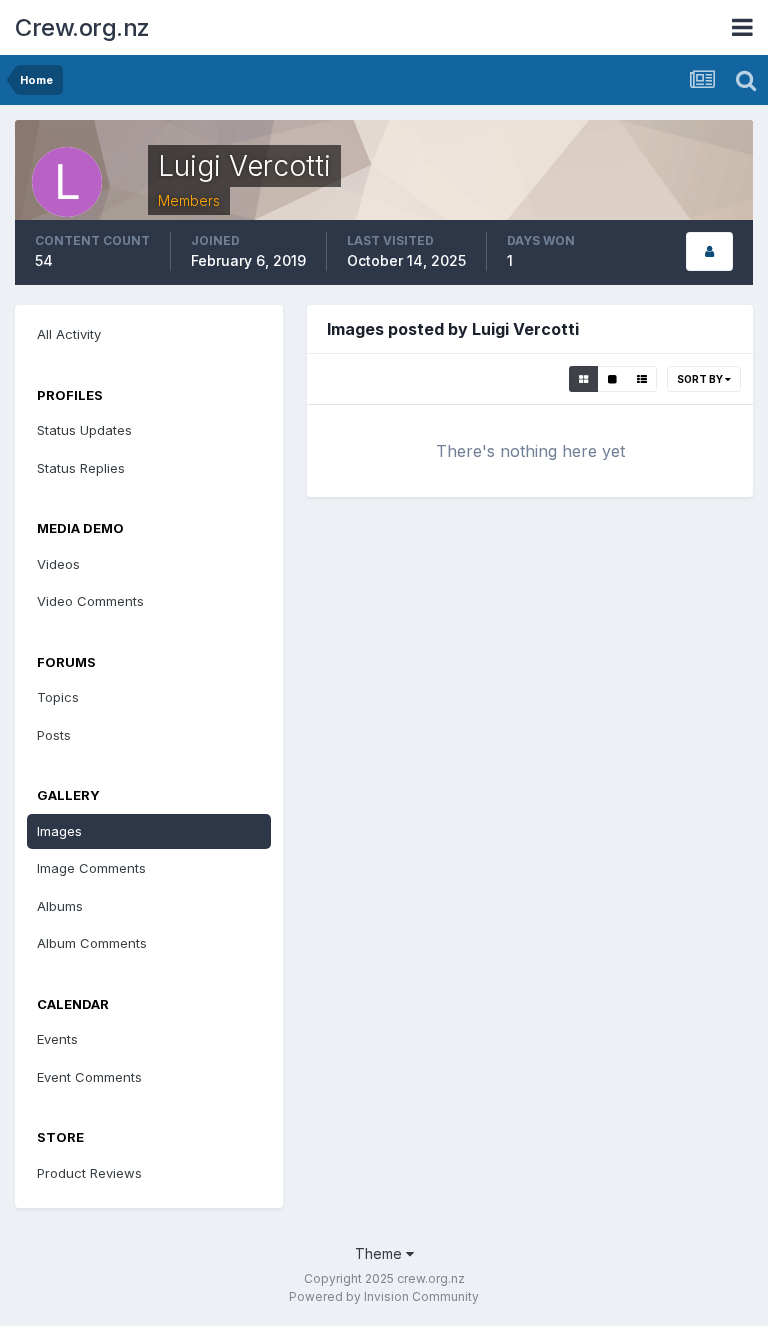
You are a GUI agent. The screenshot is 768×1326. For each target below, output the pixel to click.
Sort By (701, 379)
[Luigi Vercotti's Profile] (709, 251)
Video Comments (90, 601)
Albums (60, 906)
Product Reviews (89, 1173)
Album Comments (92, 943)
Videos (58, 564)
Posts (54, 735)
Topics (58, 697)
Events (57, 1039)
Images (59, 831)
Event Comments (89, 1077)
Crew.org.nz (82, 27)
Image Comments (91, 868)
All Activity (69, 334)
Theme (380, 1253)
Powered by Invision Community (384, 1296)
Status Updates (84, 430)
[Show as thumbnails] (583, 379)
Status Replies (81, 468)
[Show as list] (642, 379)
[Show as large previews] (612, 379)
